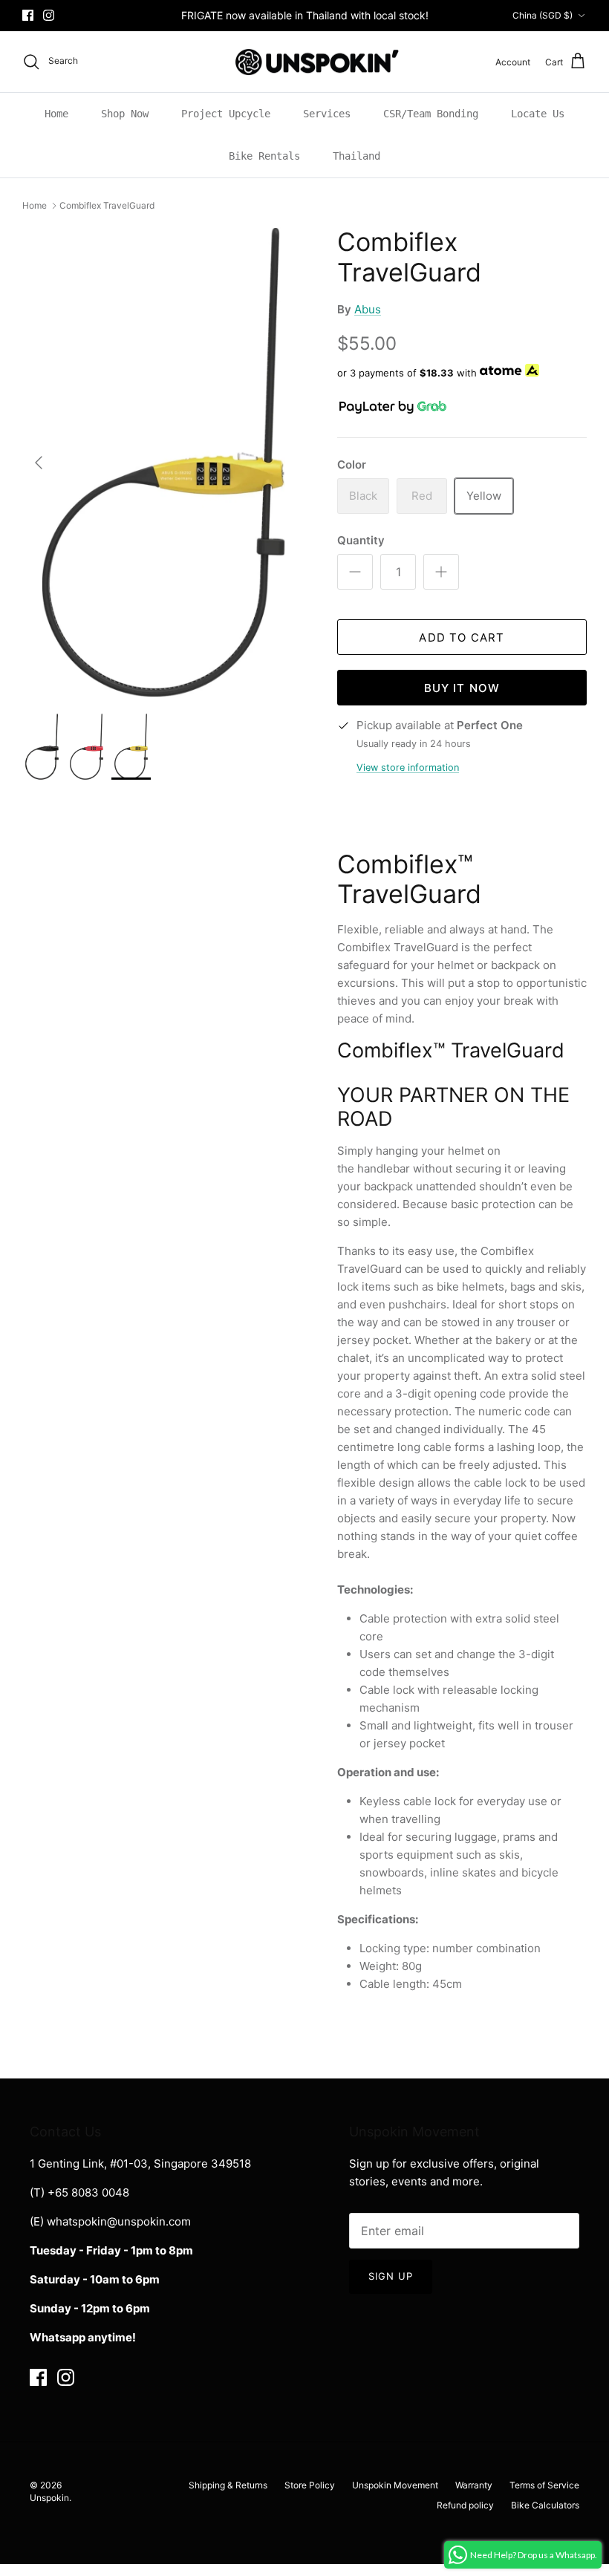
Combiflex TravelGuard (107, 205)
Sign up (391, 2276)
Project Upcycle (226, 114)
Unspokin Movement (395, 2485)
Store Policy (310, 2485)
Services (327, 114)
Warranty (474, 2485)
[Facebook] (28, 15)
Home (56, 114)
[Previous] (39, 463)
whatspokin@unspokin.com (119, 2221)
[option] (163, 462)
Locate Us (538, 114)
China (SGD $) (543, 15)
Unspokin (49, 2498)
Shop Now (125, 114)
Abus (368, 309)
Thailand (356, 156)
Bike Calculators (545, 2505)
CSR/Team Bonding (431, 114)
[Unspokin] (305, 62)
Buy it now (462, 688)
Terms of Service (544, 2485)
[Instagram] (49, 15)
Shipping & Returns (228, 2485)
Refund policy (465, 2505)
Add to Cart (462, 638)
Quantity (361, 540)
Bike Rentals (264, 156)
